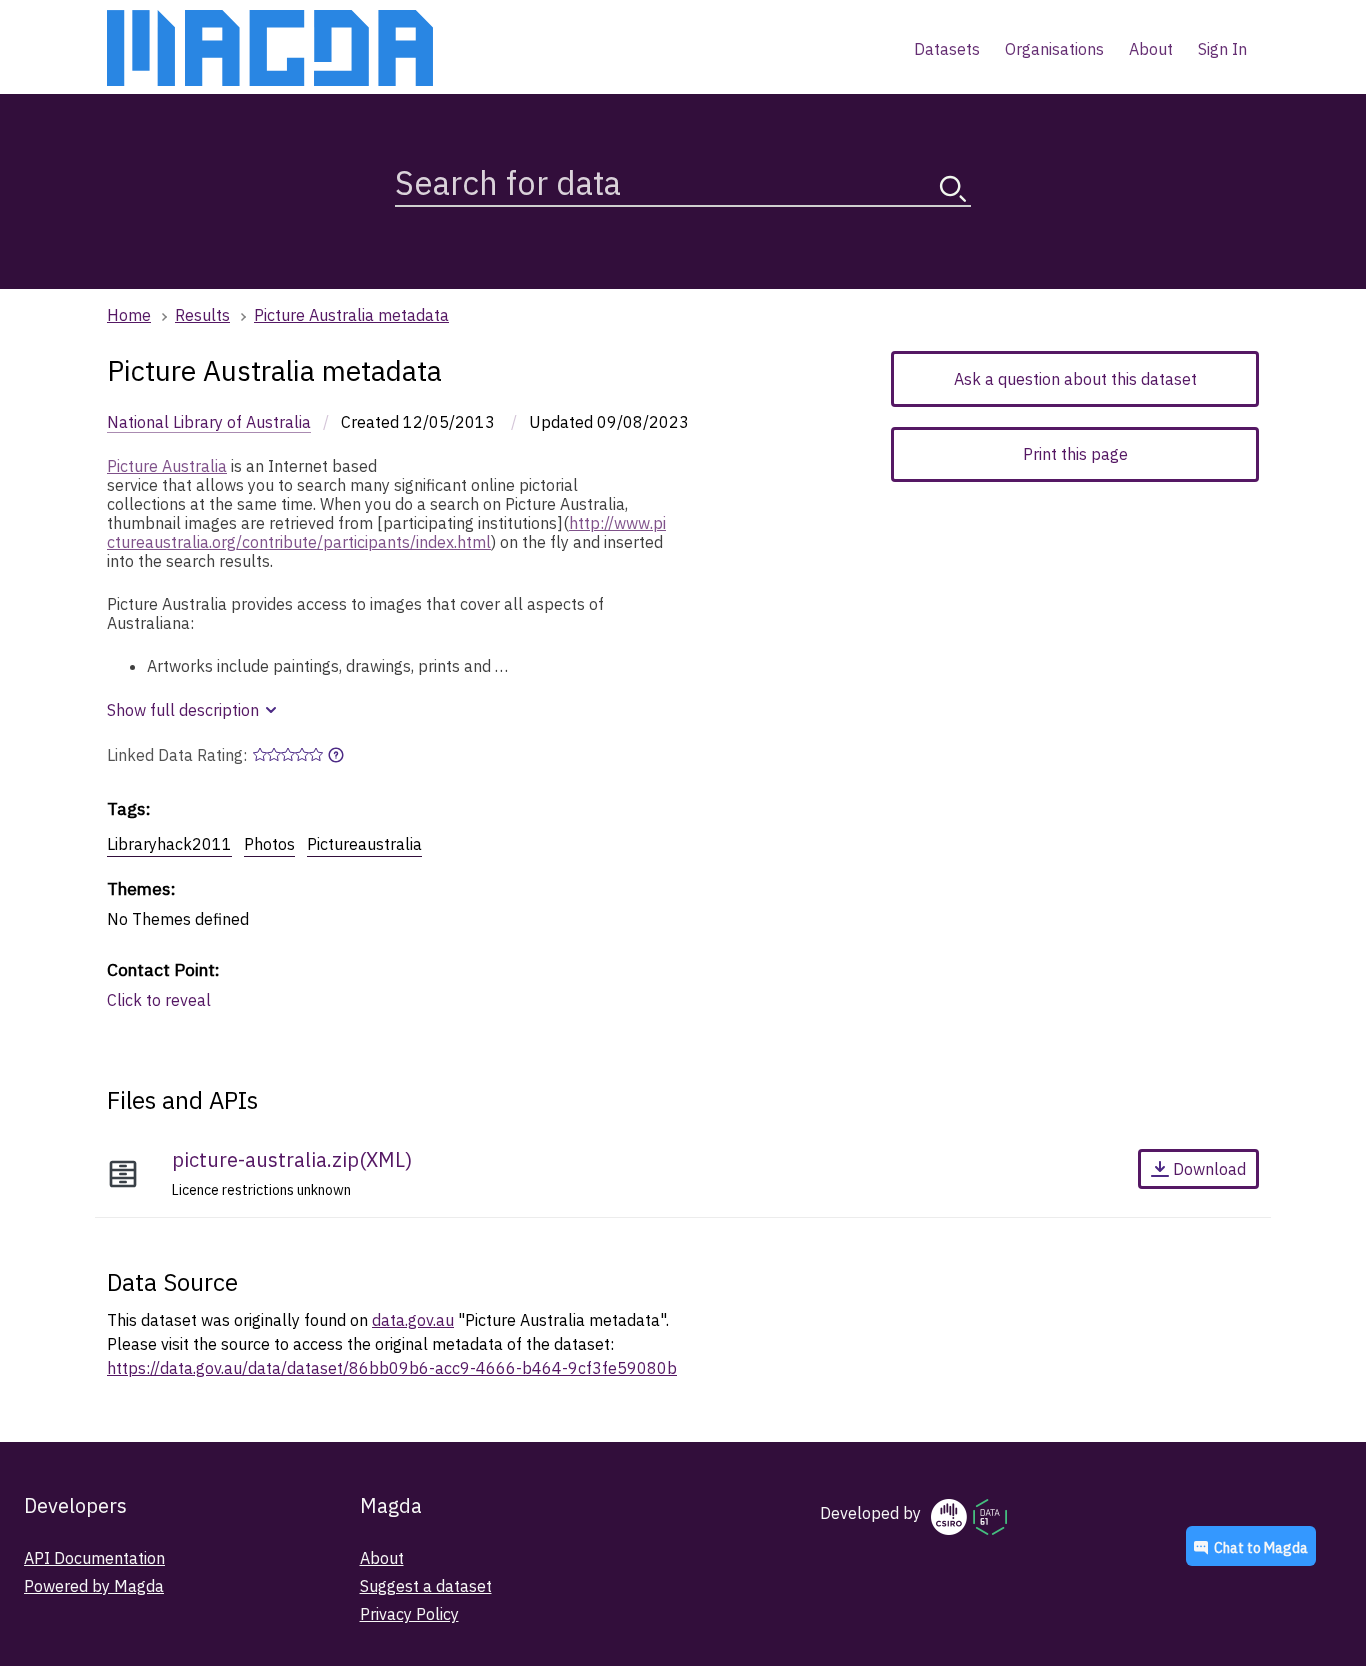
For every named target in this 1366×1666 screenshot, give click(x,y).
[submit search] (953, 188)
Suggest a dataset (426, 1586)
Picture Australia (167, 466)
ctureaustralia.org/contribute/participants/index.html (299, 542)
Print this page (1075, 454)
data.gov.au (413, 1320)
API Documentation (94, 1558)
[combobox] (683, 178)
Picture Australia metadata (351, 315)
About (382, 1558)
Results (202, 315)
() (292, 1159)
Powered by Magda (94, 1586)
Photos (269, 844)
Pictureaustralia (364, 844)
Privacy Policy (409, 1614)
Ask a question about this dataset (1075, 379)
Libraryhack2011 (169, 844)
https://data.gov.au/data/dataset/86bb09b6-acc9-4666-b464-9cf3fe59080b (392, 1368)
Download (1209, 1169)
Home (129, 315)
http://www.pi (617, 523)
